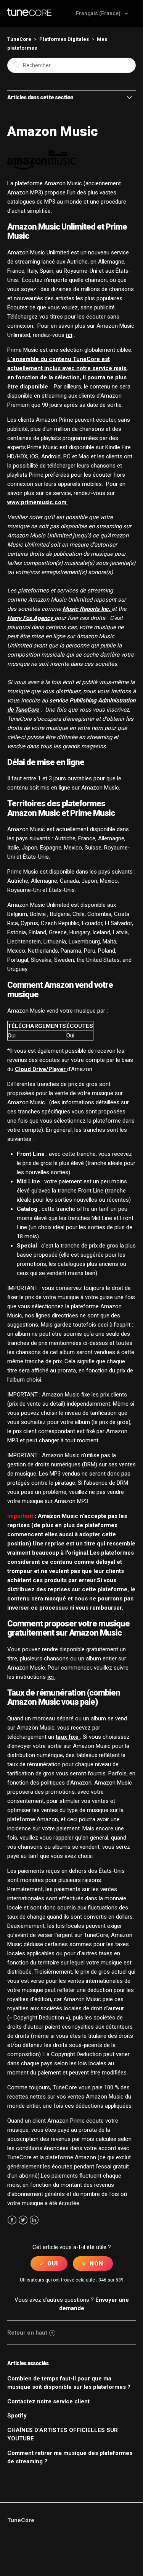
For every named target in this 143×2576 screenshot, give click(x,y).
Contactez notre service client (48, 2401)
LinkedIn (34, 2220)
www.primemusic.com (38, 502)
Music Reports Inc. (87, 609)
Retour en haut (27, 2333)
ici (69, 335)
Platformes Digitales (64, 39)
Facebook (12, 2220)
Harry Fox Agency (31, 618)
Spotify (17, 2416)
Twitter (23, 2220)
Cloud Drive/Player (41, 1069)
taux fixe (68, 1737)
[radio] (49, 2264)
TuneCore (19, 39)
